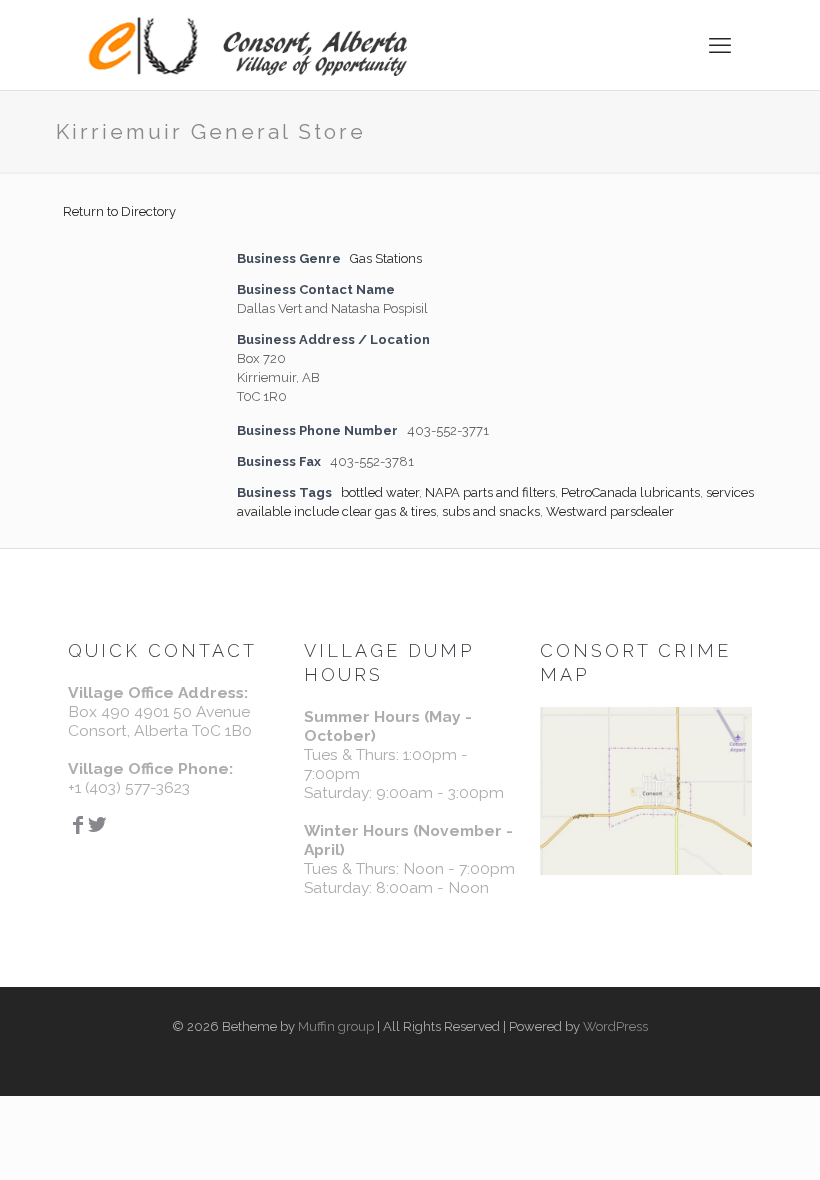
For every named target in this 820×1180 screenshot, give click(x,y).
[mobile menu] (720, 45)
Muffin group (336, 1026)
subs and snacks (491, 511)
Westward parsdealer (610, 511)
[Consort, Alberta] (247, 45)
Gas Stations (386, 258)
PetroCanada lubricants (630, 492)
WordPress (615, 1026)
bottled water (380, 492)
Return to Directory (119, 211)
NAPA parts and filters (490, 492)
